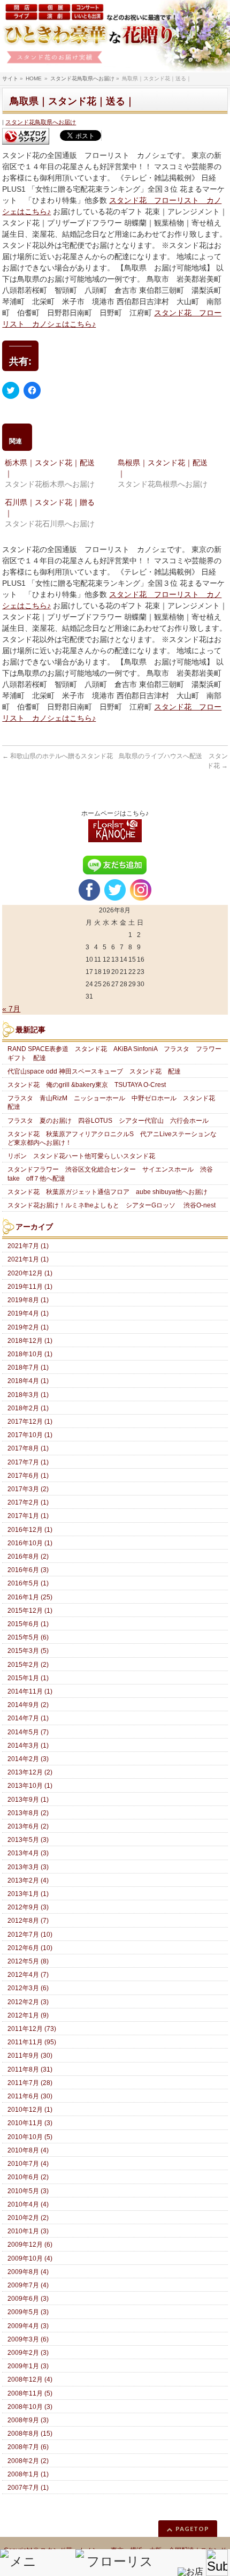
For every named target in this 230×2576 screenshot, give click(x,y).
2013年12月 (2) (30, 1772)
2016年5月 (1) (28, 1583)
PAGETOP (192, 2529)
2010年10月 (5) (30, 2137)
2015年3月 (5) (28, 1651)
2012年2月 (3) (28, 2002)
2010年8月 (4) (28, 2150)
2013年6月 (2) (28, 1826)
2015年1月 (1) (28, 1678)
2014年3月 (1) (28, 1746)
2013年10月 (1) (30, 1786)
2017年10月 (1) (30, 1435)
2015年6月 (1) (28, 1624)
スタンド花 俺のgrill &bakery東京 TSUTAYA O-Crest (87, 1085)
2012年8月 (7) (28, 1921)
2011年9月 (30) (30, 2056)
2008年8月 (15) (30, 2434)
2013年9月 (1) (28, 1800)
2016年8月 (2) (28, 1557)
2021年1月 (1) (28, 1259)
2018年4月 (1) (28, 1381)
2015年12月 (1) (30, 1611)
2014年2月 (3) (28, 1759)
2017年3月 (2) (28, 1489)
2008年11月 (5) (30, 2393)
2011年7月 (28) (30, 2083)
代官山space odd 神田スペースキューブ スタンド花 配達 (94, 1071)
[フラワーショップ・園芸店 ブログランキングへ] (26, 136)
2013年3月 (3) (28, 1867)
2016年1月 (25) (30, 1597)
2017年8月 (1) (28, 1448)
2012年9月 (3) (28, 1907)
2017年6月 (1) (28, 1476)
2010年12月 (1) (30, 2110)
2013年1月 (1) (28, 1894)
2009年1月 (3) (28, 2366)
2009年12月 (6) (30, 2245)
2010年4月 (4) (28, 2204)
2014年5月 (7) (28, 1732)
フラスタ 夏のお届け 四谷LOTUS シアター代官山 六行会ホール (108, 1121)
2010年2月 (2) (28, 2218)
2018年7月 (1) (28, 1368)
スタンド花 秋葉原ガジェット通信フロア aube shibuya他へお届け (108, 1192)
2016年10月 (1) (30, 1543)
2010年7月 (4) (28, 2164)
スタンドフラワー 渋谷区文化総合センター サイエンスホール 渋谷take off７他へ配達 (110, 1174)
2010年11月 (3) (30, 2123)
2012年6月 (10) (30, 1948)
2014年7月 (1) (28, 1718)
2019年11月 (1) (30, 1287)
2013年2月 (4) (28, 1880)
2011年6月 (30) (30, 2096)
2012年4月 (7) (28, 1975)
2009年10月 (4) (30, 2258)
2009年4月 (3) (28, 2326)
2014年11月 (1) (30, 1691)
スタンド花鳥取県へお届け (41, 122)
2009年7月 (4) (28, 2285)
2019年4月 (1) (28, 1313)
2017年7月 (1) (28, 1462)
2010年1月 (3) (28, 2231)
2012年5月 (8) (28, 1961)
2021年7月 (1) (28, 1246)
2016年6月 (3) (28, 1570)
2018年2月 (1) (28, 1408)
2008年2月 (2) (28, 2461)
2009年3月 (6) (28, 2339)
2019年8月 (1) (28, 1300)
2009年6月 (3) (28, 2299)
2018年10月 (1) (30, 1354)
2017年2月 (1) (28, 1502)
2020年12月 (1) (30, 1273)
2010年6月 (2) (28, 2177)
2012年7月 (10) (30, 1935)
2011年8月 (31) (30, 2069)
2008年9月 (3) (28, 2420)
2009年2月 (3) (28, 2353)
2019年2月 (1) (28, 1327)
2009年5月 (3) (28, 2312)
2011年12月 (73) (32, 2029)
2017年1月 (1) (28, 1516)
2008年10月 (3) (30, 2407)
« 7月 (11, 1009)
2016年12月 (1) (30, 1530)
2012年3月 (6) (28, 1988)
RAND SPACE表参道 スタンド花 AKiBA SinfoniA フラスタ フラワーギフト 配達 (114, 1053)
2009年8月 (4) (28, 2272)
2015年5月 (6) (28, 1637)
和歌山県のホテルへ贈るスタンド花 (57, 756)
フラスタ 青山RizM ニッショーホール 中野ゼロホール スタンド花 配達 (114, 1102)
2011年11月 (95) (32, 2042)
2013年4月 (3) (28, 1853)
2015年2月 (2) (28, 1665)
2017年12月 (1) (30, 1422)
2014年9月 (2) (28, 1705)
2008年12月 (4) (30, 2379)
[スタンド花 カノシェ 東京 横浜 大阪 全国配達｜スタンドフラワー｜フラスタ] (115, 36)
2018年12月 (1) (30, 1341)
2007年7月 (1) (28, 2488)
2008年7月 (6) (28, 2447)
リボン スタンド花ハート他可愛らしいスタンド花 (81, 1156)
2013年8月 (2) (28, 1813)
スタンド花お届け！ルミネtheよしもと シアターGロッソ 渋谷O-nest (112, 1205)
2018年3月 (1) (28, 1395)
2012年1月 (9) (28, 2015)
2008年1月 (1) (28, 2474)
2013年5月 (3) (28, 1840)
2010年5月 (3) (28, 2191)
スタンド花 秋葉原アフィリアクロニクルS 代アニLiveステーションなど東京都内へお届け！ (112, 1138)
